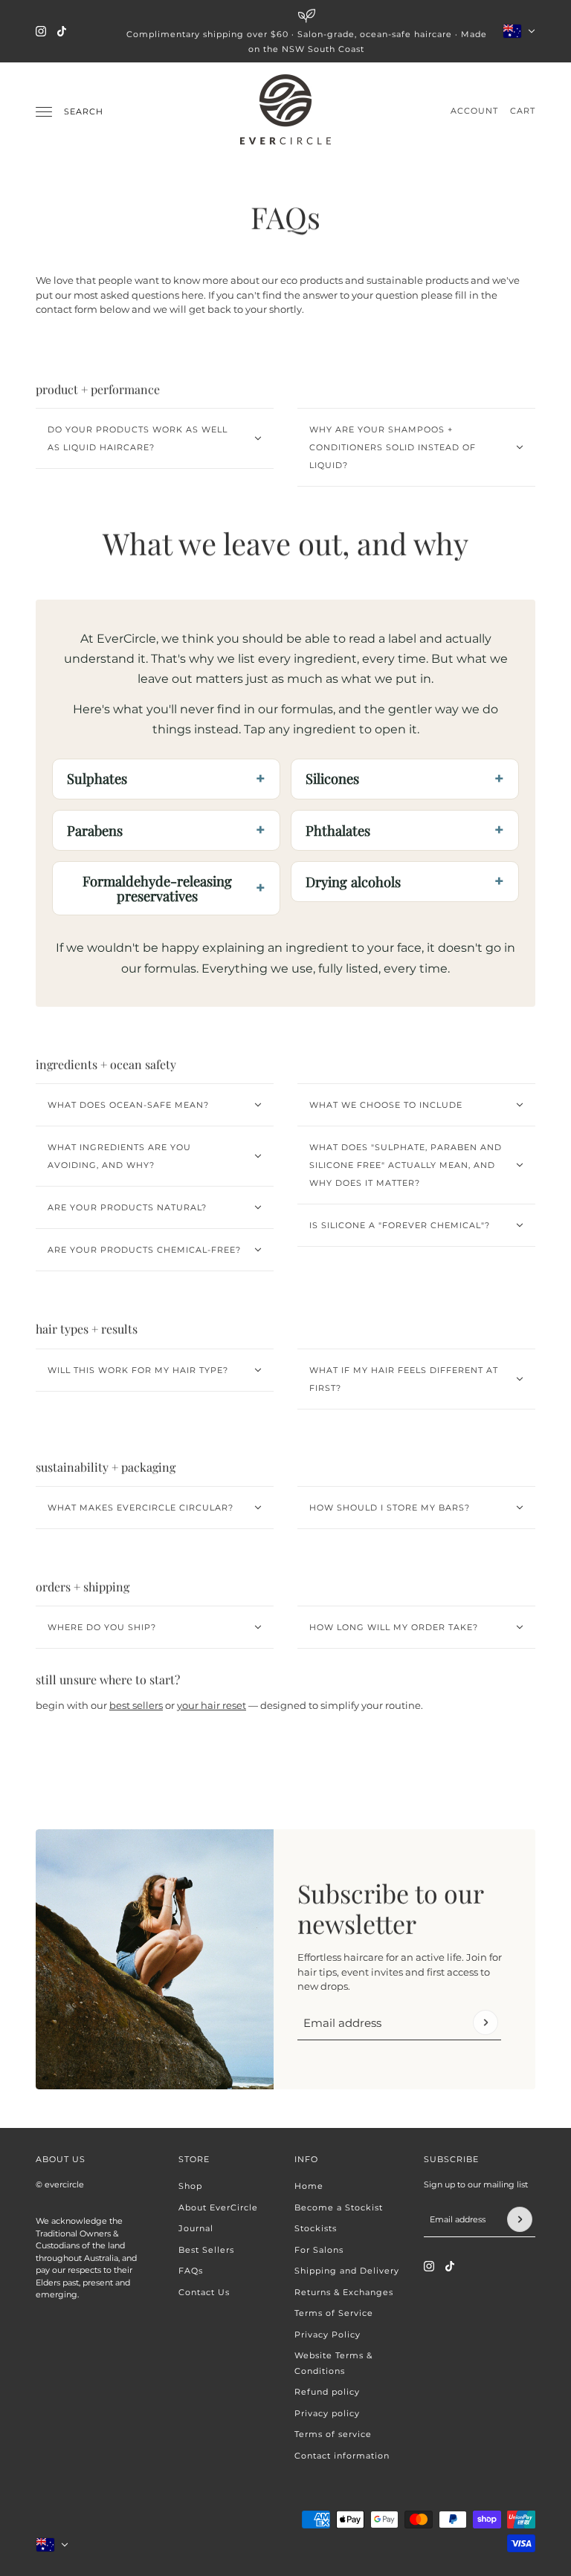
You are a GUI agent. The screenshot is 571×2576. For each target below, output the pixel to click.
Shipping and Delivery (347, 2271)
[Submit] (485, 2022)
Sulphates (97, 778)
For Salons (319, 2250)
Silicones (332, 778)
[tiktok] (62, 31)
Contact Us (204, 2292)
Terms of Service (334, 2313)
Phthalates (338, 830)
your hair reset (212, 1705)
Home (309, 2186)
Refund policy (327, 2392)
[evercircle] (285, 111)
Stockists (316, 2228)
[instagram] (41, 31)
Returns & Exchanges (344, 2292)
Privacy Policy (328, 2335)
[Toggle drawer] (44, 112)
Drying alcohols (353, 882)
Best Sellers (206, 2250)
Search (84, 111)
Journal (196, 2228)
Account (474, 111)
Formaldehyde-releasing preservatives (157, 888)
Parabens (95, 830)
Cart (523, 111)
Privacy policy (327, 2413)
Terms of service (333, 2434)
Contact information (342, 2456)
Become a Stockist (339, 2207)
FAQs (191, 2271)
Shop (190, 2186)
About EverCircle (218, 2207)
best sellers (136, 1705)
